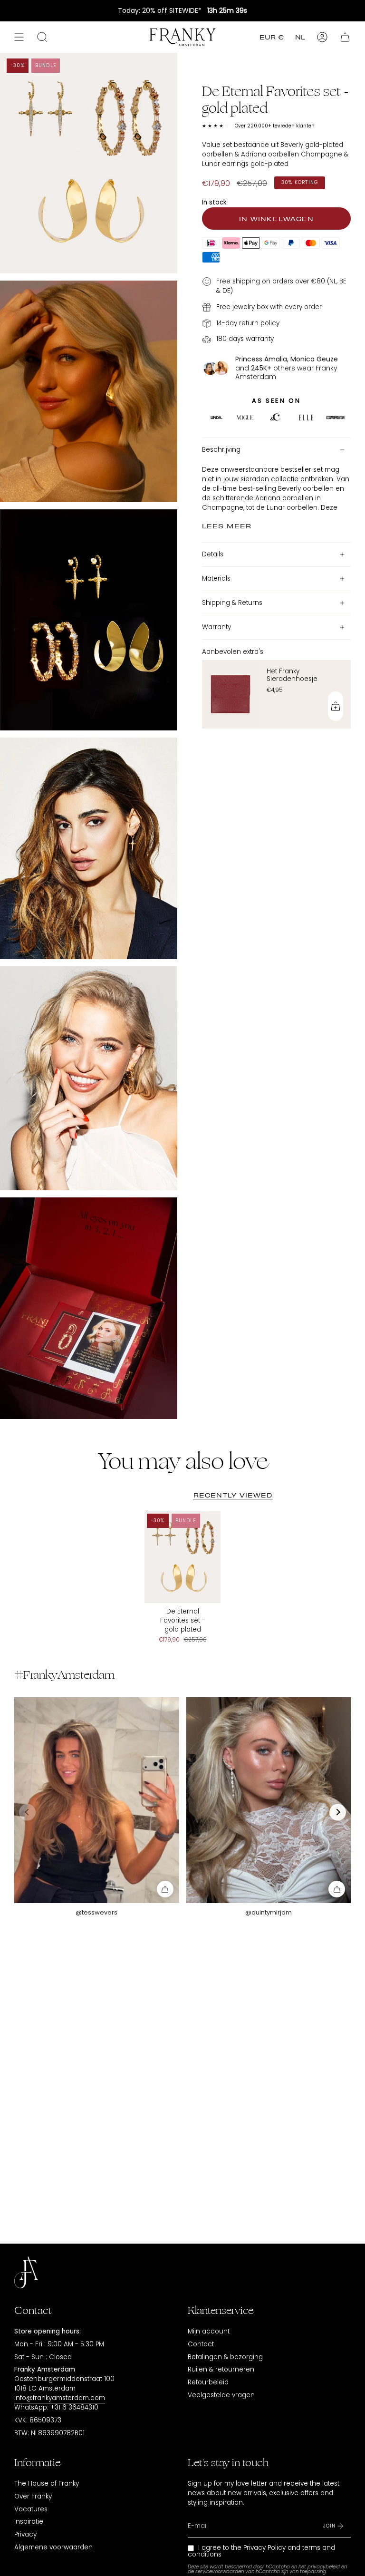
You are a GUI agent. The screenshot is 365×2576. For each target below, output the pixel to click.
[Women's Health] (335, 419)
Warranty (216, 627)
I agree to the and (261, 2551)
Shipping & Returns (232, 603)
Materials (216, 578)
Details (213, 554)
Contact (201, 2344)
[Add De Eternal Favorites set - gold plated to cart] (165, 1889)
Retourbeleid (208, 2382)
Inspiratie (29, 2522)
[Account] (322, 37)
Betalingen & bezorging (225, 2357)
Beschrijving (221, 450)
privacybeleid (324, 2567)
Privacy (25, 2534)
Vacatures (31, 2509)
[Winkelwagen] (345, 37)
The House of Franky (47, 2484)
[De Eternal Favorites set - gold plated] (183, 1557)
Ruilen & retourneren (221, 2369)
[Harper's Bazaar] (306, 419)
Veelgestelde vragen (221, 2395)
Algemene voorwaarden (53, 2547)
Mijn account (209, 2331)
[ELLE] (216, 419)
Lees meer (227, 525)
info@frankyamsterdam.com (60, 2398)
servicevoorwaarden (220, 2571)
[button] (338, 1812)
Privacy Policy (264, 2548)
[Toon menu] (19, 37)
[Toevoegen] (336, 706)
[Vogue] (245, 419)
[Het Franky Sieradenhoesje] (231, 694)
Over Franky (33, 2496)
